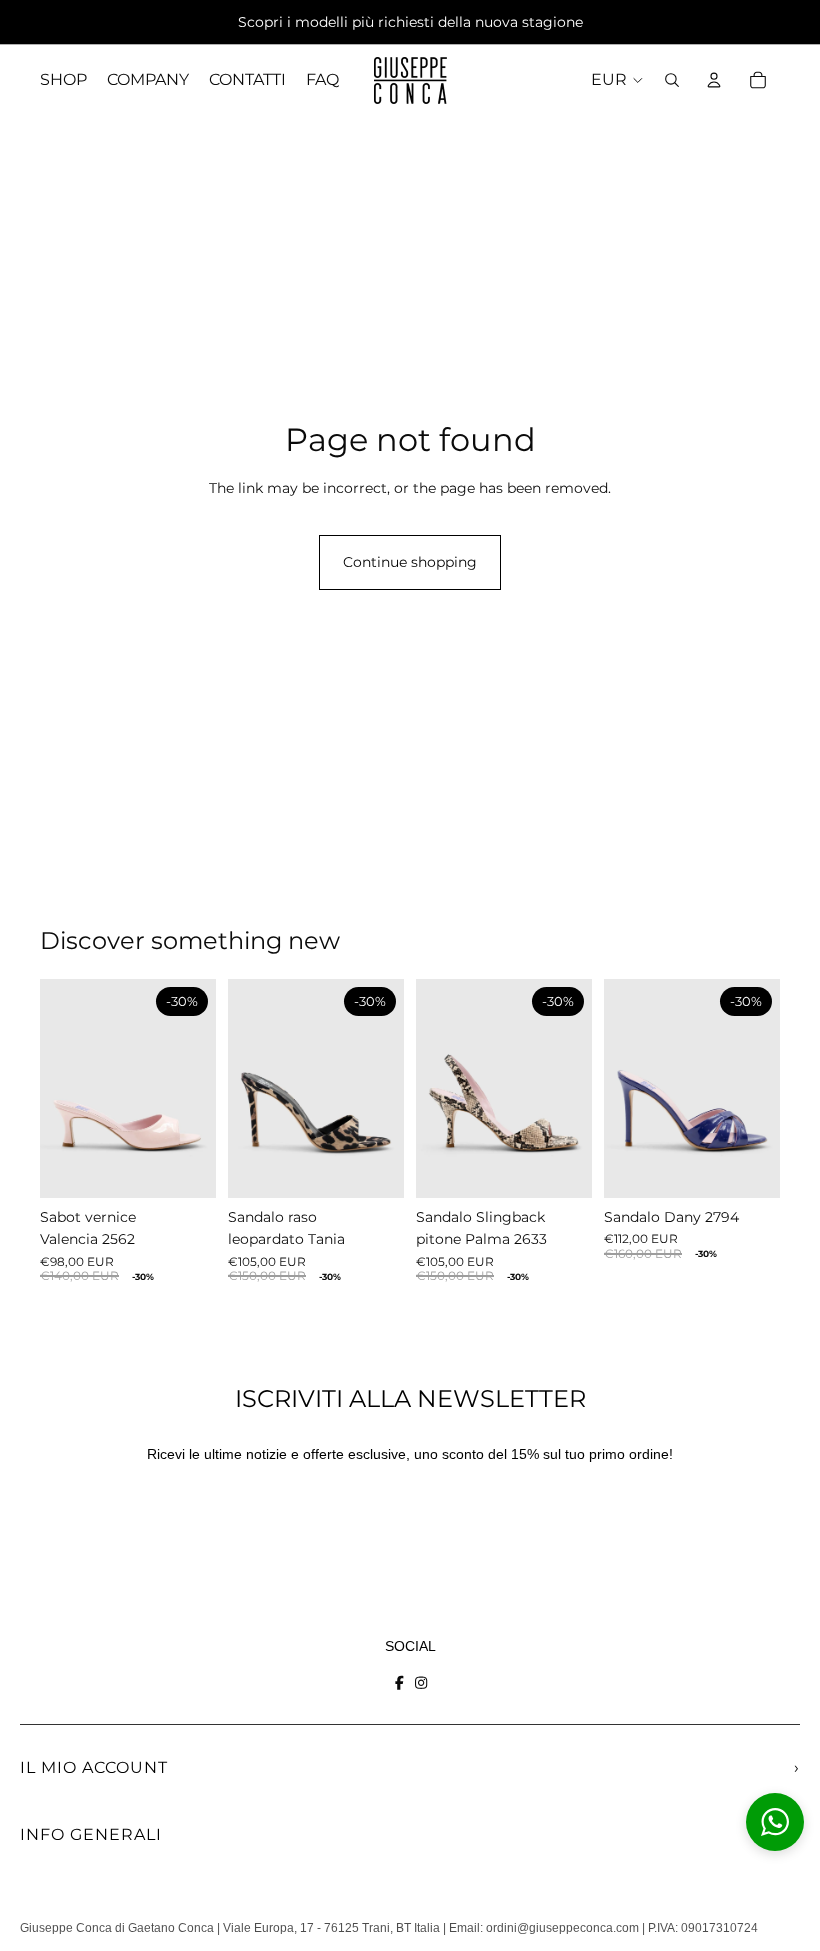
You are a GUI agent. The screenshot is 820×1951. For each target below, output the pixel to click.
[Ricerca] (672, 80)
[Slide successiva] (194, 1088)
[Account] (714, 80)
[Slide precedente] (62, 1088)
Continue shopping (410, 562)
